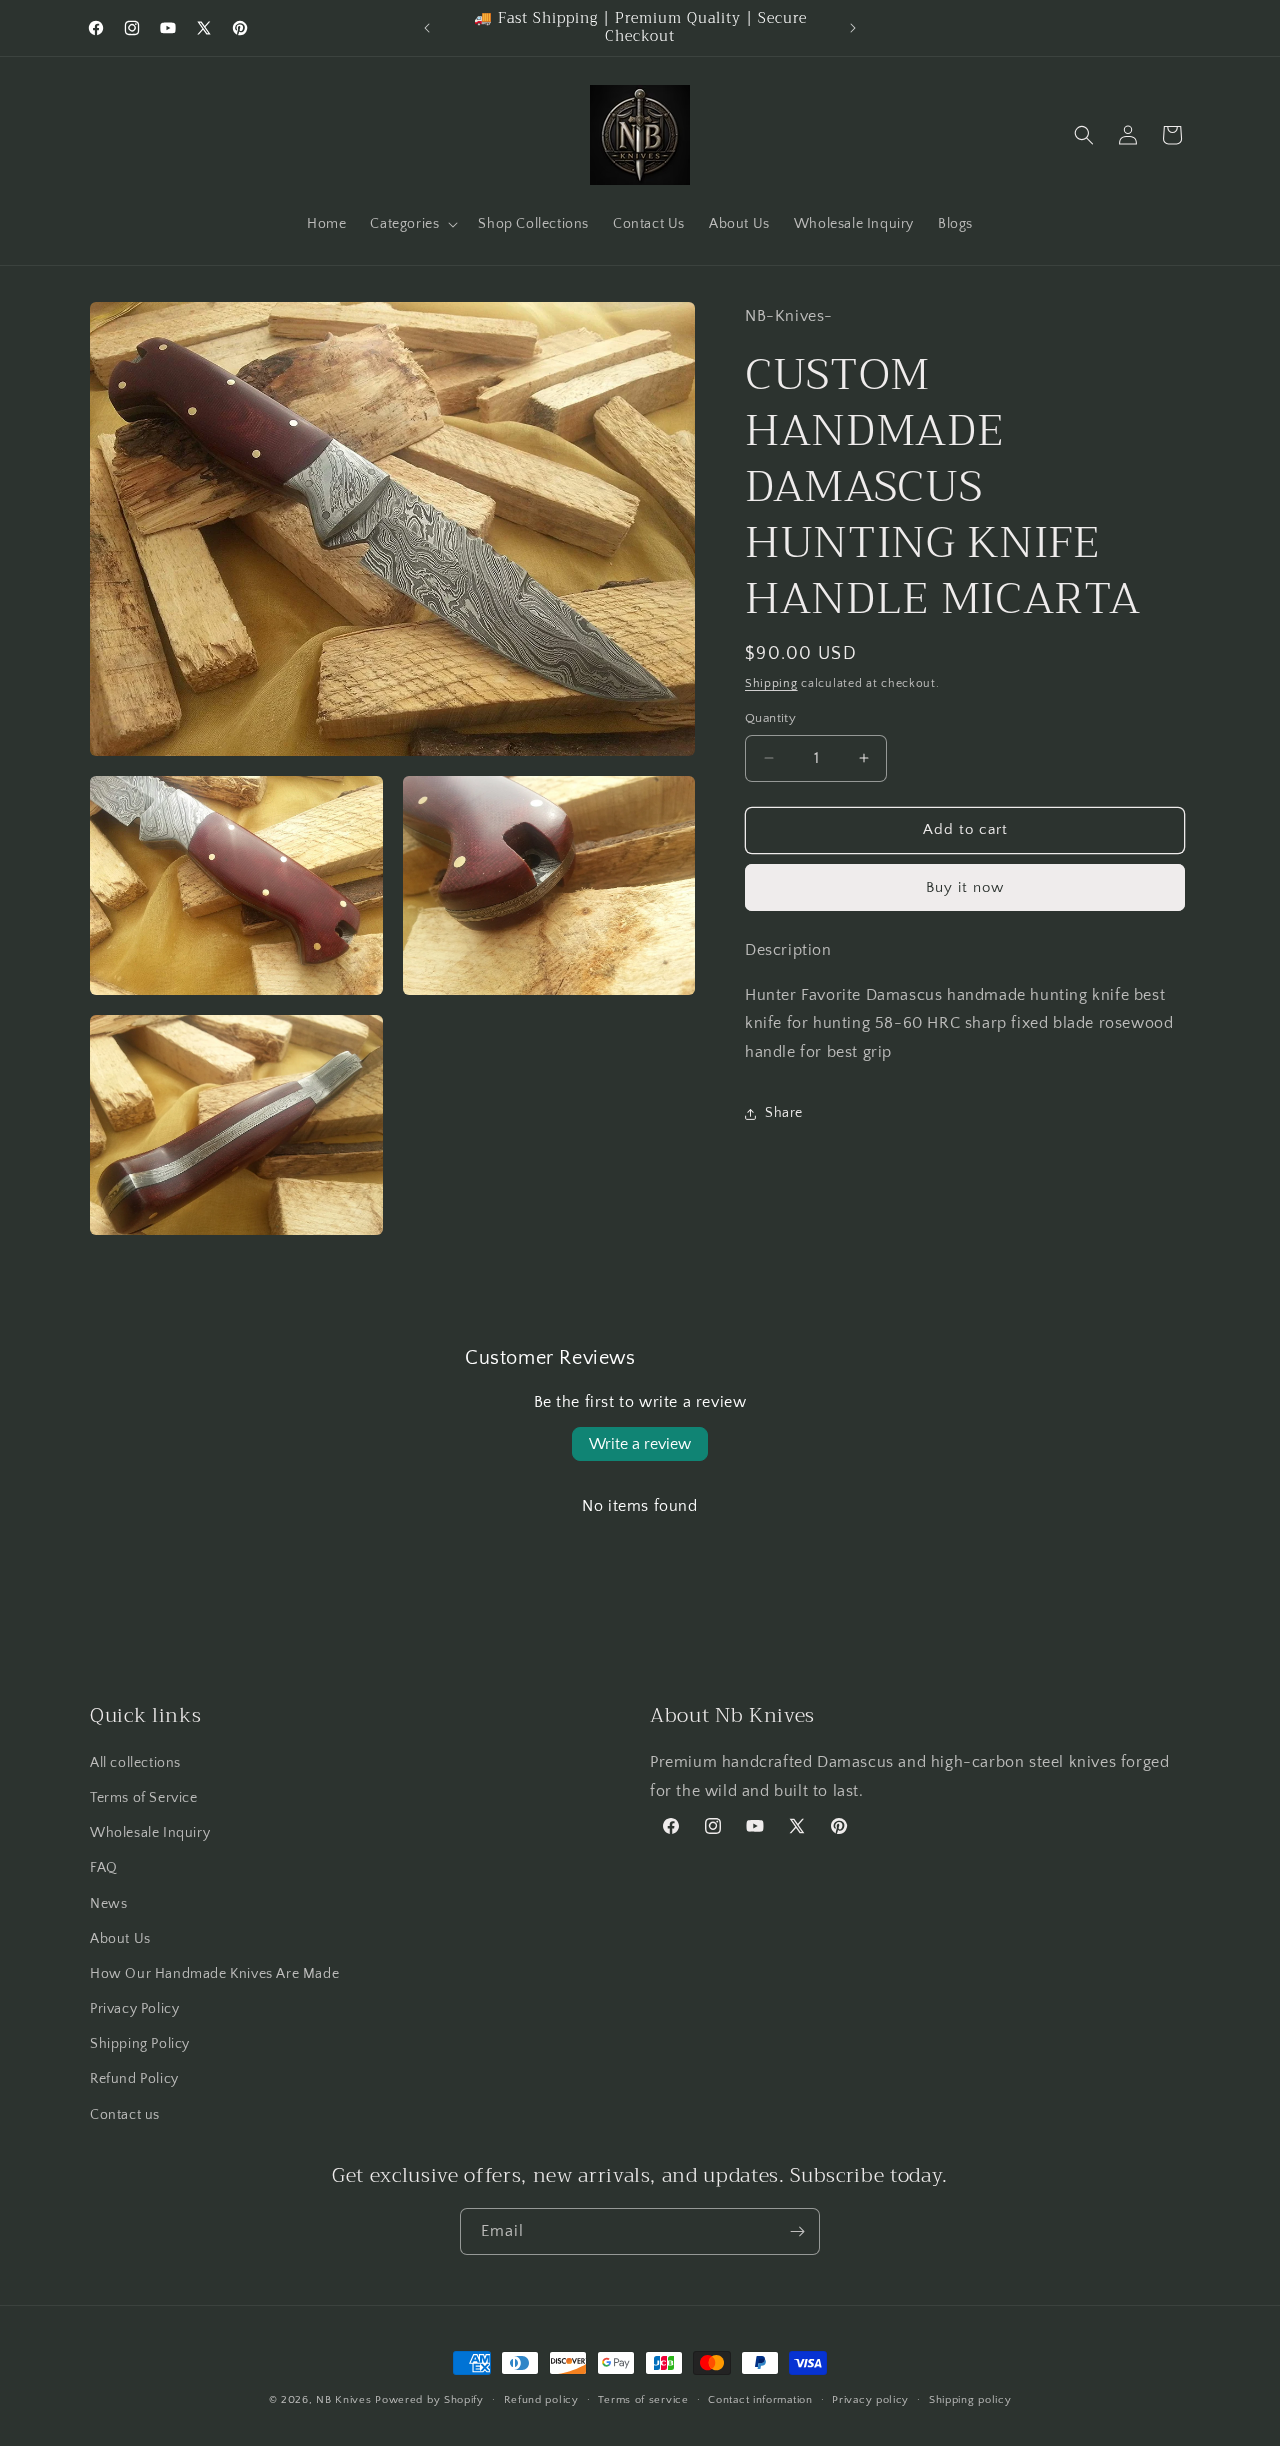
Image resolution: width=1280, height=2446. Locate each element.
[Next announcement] (853, 28)
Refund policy (541, 2400)
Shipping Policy (140, 2044)
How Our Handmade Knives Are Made (214, 1974)
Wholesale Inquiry (150, 1833)
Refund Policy (134, 2079)
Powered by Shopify (429, 2400)
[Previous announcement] (427, 28)
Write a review (640, 1444)
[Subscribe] (797, 2231)
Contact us (125, 2115)
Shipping (771, 683)
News (108, 1904)
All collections (135, 1763)
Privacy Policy (134, 2009)
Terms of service (643, 2400)
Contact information (760, 2400)
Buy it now (965, 887)
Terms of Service (144, 1798)
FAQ (104, 1868)
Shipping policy (970, 2400)
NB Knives (343, 2400)
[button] (412, 224)
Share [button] (784, 1113)
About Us (120, 1939)
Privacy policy (870, 2400)
